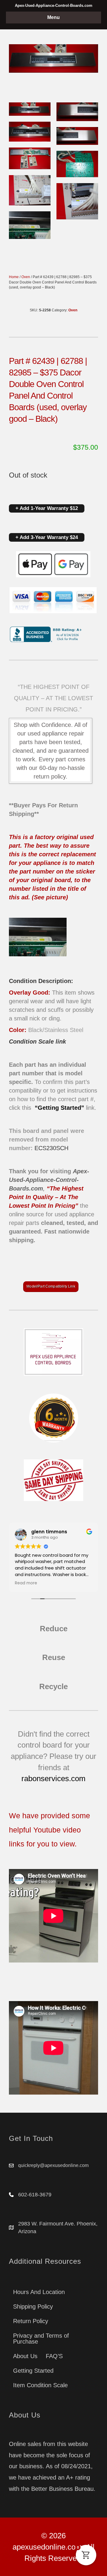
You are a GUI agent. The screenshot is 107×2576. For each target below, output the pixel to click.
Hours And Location (39, 2292)
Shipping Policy (33, 2306)
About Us (25, 2356)
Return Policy (31, 2321)
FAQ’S (54, 2356)
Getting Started (33, 2371)
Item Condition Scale (40, 2385)
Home (14, 277)
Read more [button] (26, 1583)
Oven (26, 277)
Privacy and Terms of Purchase (41, 2339)
